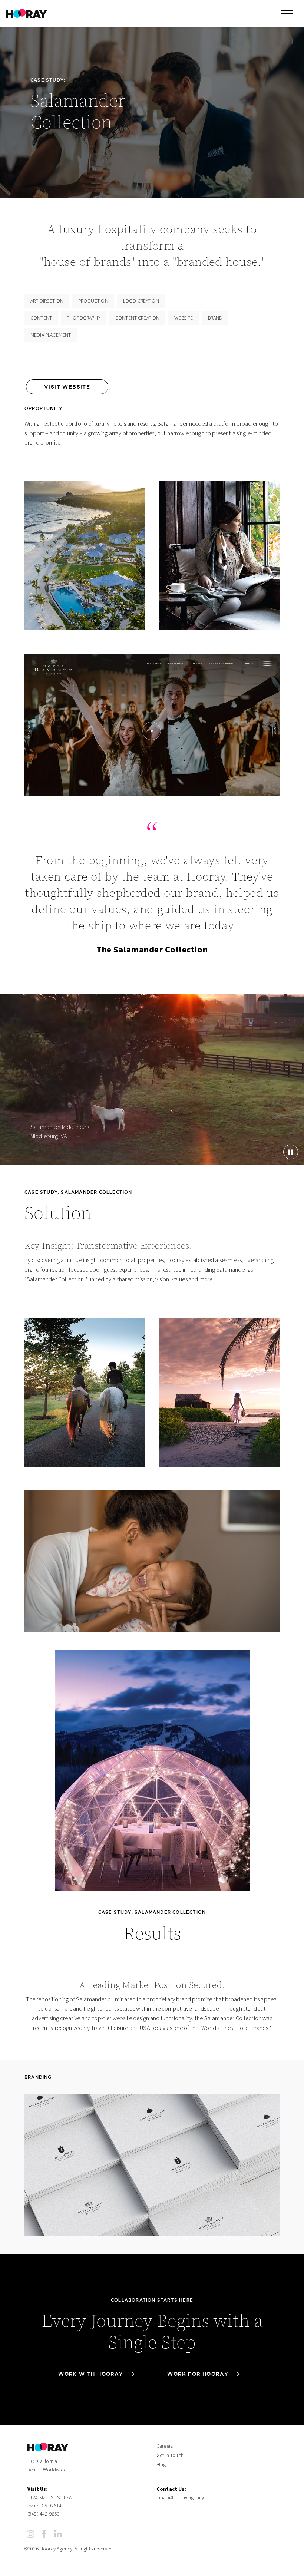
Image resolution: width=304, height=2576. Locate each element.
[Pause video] (291, 1152)
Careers (165, 2446)
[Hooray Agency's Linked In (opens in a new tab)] (58, 2534)
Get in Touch (170, 2456)
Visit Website (67, 387)
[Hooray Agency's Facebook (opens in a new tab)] (44, 2534)
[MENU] (287, 13)
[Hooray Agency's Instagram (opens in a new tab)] (31, 2534)
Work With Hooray (91, 2374)
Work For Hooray (198, 2374)
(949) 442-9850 (44, 2514)
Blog (161, 2465)
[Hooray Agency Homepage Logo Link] (27, 13)
